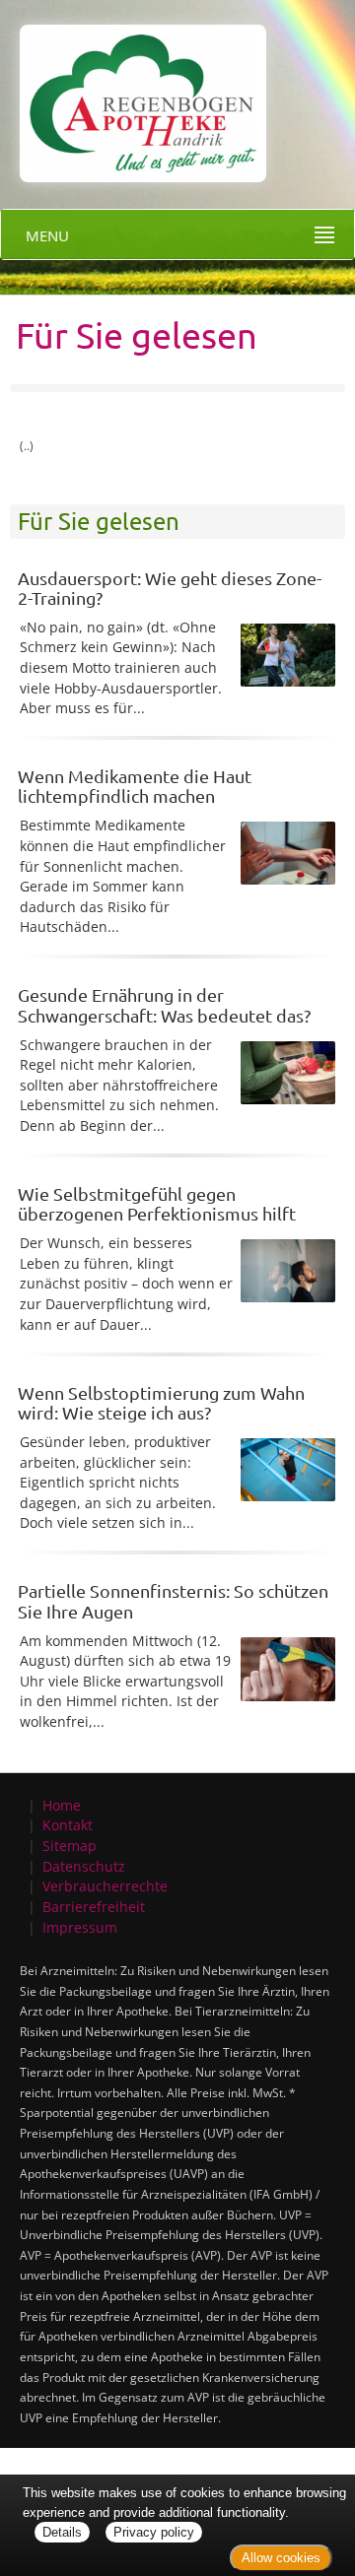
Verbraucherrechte (105, 1886)
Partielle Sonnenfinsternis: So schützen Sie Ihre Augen (173, 1600)
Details (62, 2532)
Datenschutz (84, 1866)
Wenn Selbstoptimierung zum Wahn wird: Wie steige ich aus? (161, 1402)
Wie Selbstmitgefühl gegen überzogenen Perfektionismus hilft (157, 1203)
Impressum (80, 1927)
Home (62, 1805)
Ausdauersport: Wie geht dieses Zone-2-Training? (170, 588)
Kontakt (68, 1825)
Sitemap (70, 1846)
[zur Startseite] (133, 89)
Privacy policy (154, 2532)
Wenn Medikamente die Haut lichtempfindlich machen (135, 786)
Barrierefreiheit (94, 1907)
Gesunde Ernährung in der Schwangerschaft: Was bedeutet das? (164, 1004)
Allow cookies (281, 2558)
